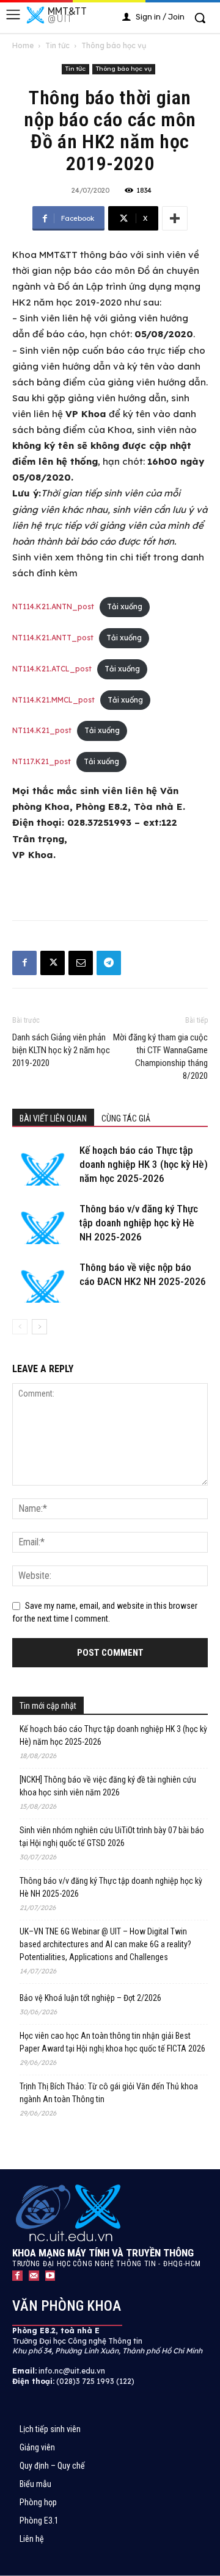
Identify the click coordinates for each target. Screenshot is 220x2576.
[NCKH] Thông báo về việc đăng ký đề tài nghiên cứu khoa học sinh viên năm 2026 (108, 1786)
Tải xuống (125, 606)
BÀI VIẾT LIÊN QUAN (53, 1118)
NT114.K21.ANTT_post (53, 638)
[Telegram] (109, 963)
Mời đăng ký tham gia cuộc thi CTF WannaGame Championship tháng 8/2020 (160, 1057)
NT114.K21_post (42, 730)
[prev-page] (20, 1327)
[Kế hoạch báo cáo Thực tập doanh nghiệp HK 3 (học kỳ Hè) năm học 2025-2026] (43, 1165)
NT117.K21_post (42, 761)
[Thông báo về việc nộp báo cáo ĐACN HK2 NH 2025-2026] (43, 1282)
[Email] (81, 963)
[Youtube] (50, 2276)
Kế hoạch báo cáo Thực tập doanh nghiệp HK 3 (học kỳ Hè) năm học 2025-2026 (144, 1164)
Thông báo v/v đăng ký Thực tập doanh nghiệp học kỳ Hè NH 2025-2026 (139, 1223)
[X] (53, 963)
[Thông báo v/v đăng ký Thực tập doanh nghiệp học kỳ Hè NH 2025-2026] (43, 1223)
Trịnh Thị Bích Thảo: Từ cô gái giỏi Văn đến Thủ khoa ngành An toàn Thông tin (109, 2093)
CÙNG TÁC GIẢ (126, 1118)
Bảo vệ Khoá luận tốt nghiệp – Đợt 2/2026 (90, 1998)
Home (23, 45)
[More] (175, 218)
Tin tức (57, 45)
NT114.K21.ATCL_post (52, 669)
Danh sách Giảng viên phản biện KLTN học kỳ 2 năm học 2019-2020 (61, 1050)
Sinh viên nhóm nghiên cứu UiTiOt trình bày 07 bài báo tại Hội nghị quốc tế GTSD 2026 (112, 1837)
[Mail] (34, 2276)
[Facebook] (24, 963)
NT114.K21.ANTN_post (53, 606)
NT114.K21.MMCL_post (53, 700)
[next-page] (39, 1327)
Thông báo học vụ (114, 45)
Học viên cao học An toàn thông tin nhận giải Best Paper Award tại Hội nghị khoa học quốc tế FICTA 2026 (112, 2042)
